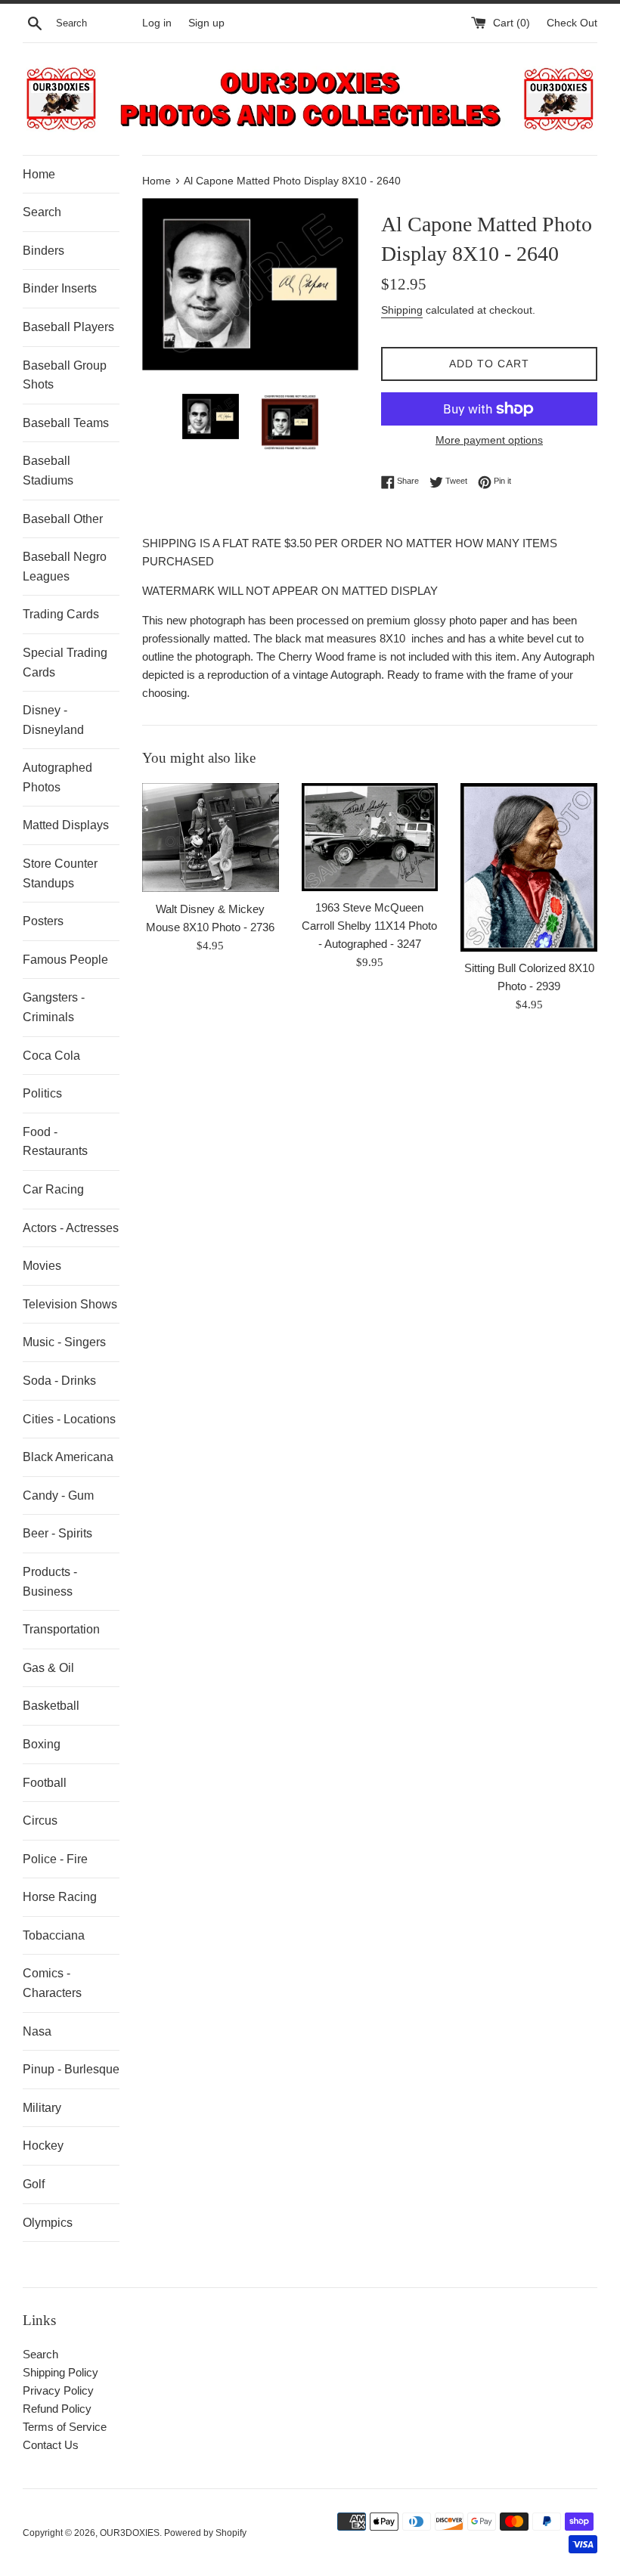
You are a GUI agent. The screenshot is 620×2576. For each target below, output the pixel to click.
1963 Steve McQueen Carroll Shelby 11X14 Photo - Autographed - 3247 (369, 926)
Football (45, 1783)
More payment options (489, 440)
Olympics (48, 2223)
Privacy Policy (58, 2390)
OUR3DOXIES (130, 2533)
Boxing (42, 1744)
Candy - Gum (58, 1495)
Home (39, 174)
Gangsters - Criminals (54, 1007)
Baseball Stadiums (48, 471)
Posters (43, 921)
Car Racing (53, 1189)
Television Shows (70, 1304)
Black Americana (68, 1457)
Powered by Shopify (205, 2533)
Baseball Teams (66, 423)
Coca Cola (51, 1056)
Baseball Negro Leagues (65, 567)
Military (42, 2108)
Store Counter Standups (60, 873)
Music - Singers (64, 1342)
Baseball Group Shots (65, 375)
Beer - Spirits (57, 1533)
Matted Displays (66, 825)
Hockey (43, 2146)
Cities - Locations (69, 1419)
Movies (42, 1266)
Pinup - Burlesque (71, 2069)
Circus (40, 1821)
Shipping (402, 310)
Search (42, 212)
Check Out (572, 23)
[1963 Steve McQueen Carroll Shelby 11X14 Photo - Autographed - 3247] (370, 837)
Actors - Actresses (71, 1228)
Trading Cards (61, 614)
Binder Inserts (60, 288)
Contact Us (51, 2445)
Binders (43, 251)
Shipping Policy (60, 2372)
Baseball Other (63, 519)
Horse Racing (60, 1897)
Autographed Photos (57, 777)
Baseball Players (68, 327)
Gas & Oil (48, 1668)
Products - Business (50, 1582)
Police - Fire (55, 1859)
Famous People (65, 960)
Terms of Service (65, 2427)
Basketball (51, 1706)
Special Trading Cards (65, 663)
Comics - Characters (52, 1983)
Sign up (206, 23)
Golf (34, 2184)
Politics (42, 1093)
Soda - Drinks (59, 1381)
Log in (157, 23)
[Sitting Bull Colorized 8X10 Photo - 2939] (529, 867)
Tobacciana (54, 1935)
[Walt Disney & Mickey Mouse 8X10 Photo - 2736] (211, 838)
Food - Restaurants (55, 1142)
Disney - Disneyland (53, 720)
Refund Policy (57, 2409)
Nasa (37, 2031)
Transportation (61, 1629)
